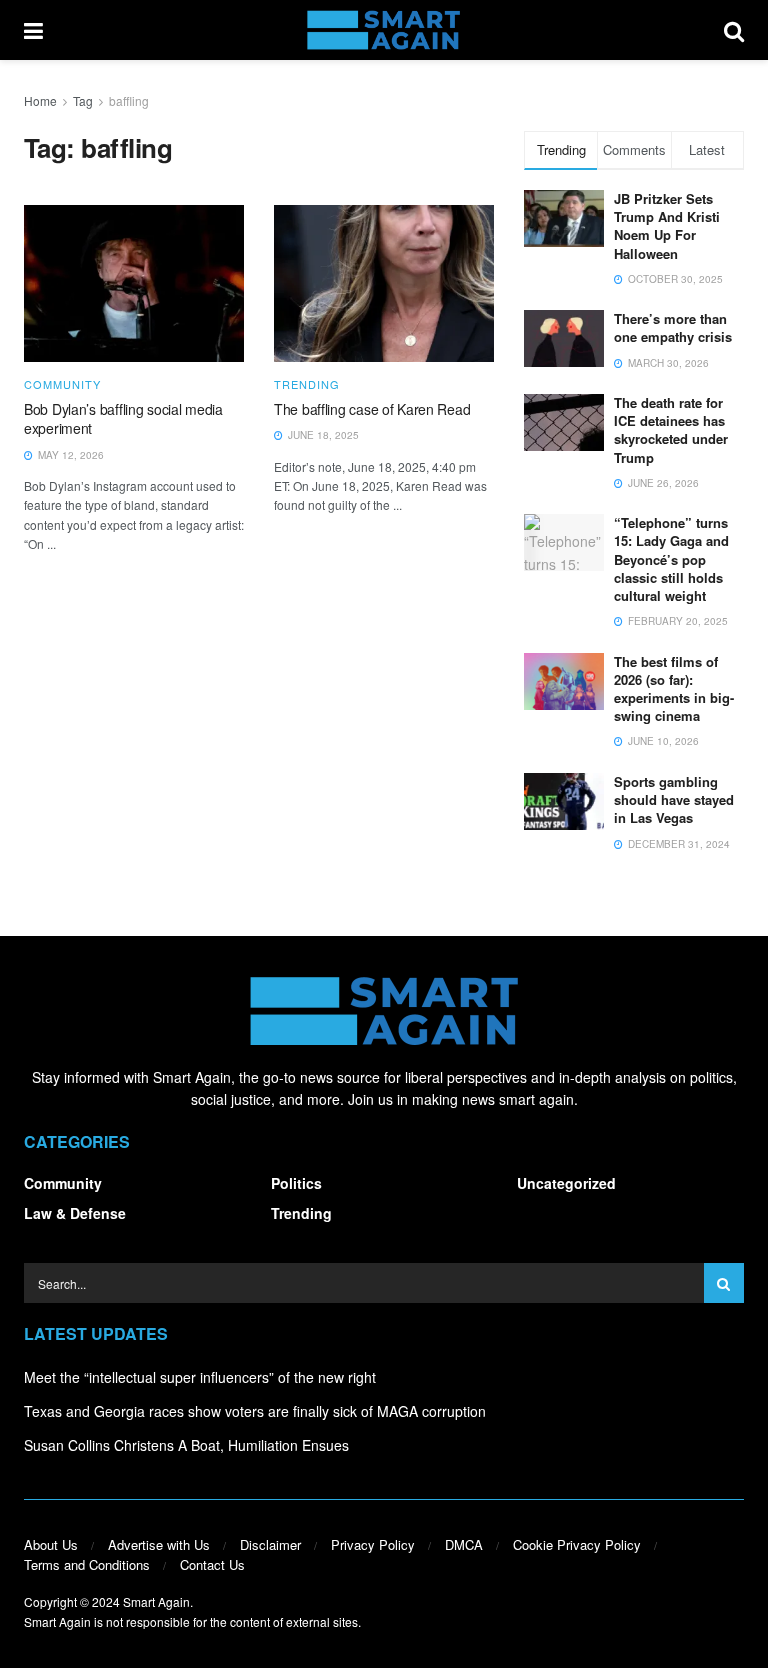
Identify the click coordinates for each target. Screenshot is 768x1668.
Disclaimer (270, 1544)
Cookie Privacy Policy (577, 1544)
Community (62, 384)
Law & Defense (75, 1213)
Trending (307, 384)
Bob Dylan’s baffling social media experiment (123, 419)
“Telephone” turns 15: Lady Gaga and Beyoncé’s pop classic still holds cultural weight (671, 559)
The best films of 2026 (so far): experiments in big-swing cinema (674, 689)
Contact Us (212, 1564)
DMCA (464, 1544)
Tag (83, 100)
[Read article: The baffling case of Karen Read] (384, 283)
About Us (51, 1544)
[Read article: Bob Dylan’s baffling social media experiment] (134, 283)
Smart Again (156, 1601)
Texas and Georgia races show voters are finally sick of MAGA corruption (255, 1411)
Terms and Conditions (87, 1564)
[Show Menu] (33, 30)
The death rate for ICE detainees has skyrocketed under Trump (671, 430)
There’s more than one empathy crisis (673, 327)
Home (40, 100)
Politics (296, 1183)
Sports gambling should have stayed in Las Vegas (674, 799)
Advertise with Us (159, 1544)
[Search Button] (734, 30)
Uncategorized (566, 1183)
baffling (129, 100)
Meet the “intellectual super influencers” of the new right (200, 1377)
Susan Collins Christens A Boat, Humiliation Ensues (186, 1445)
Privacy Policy (373, 1544)
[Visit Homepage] (383, 30)
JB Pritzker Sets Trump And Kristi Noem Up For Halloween (667, 226)
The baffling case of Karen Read (372, 409)
